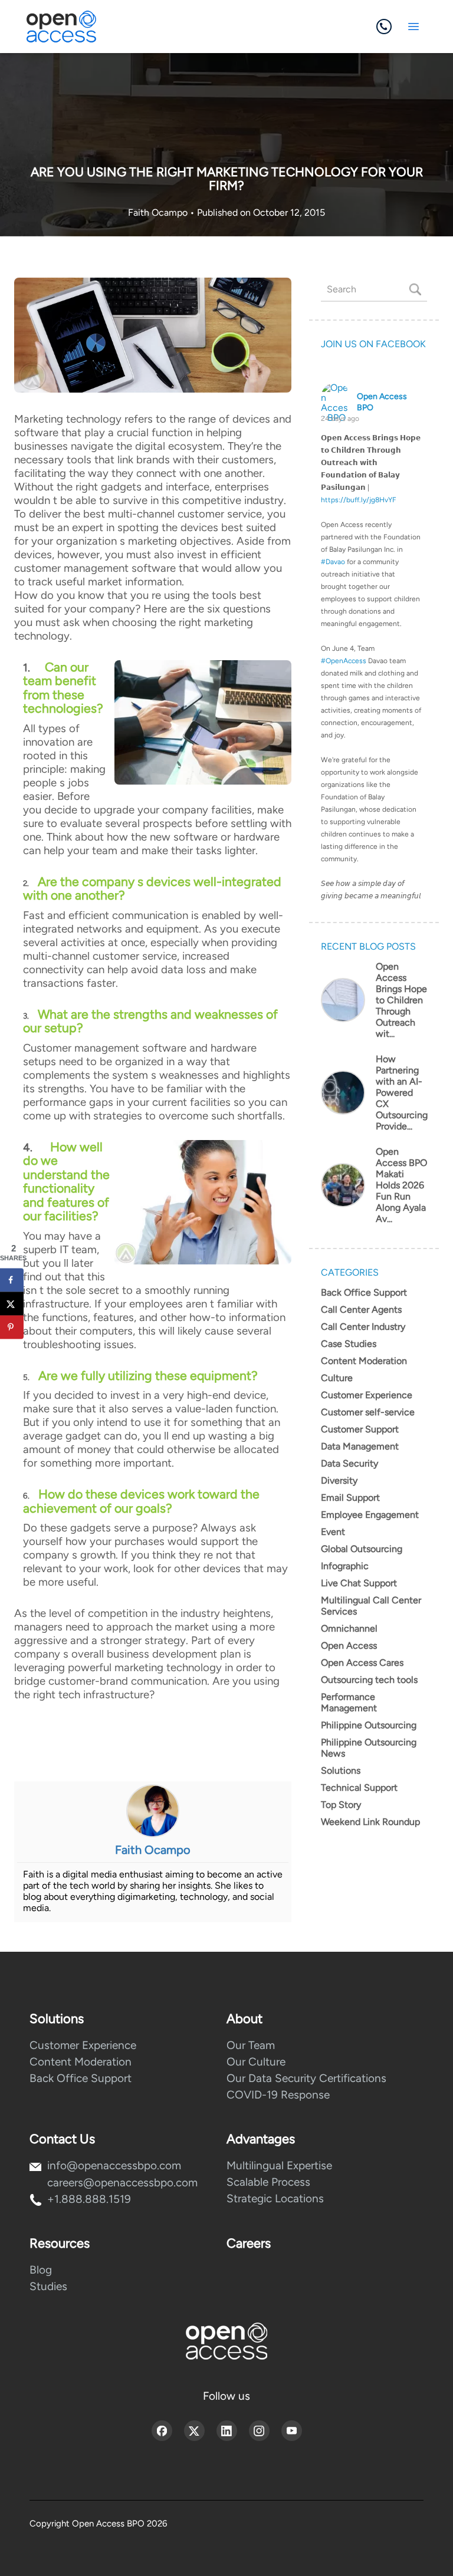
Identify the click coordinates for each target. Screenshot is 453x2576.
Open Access (349, 1646)
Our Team (251, 2045)
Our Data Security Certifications (306, 2078)
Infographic (345, 1566)
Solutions (341, 1770)
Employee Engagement (370, 1515)
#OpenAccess (344, 661)
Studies (48, 2286)
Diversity (339, 1480)
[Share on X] (12, 1303)
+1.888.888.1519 (89, 2199)
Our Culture (256, 2062)
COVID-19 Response (278, 2095)
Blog (41, 2270)
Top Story (341, 1805)
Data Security (349, 1463)
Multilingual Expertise (279, 2165)
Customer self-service (368, 1412)
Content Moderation (364, 1361)
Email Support (350, 1498)
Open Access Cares (362, 1663)
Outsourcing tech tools (369, 1680)
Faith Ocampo (159, 213)
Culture (337, 1378)
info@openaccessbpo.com (114, 2165)
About (244, 2019)
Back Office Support (364, 1292)
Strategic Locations (275, 2198)
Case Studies (349, 1344)
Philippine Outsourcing (369, 1725)
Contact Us (62, 2139)
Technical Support (359, 1788)
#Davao (333, 562)
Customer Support (360, 1429)
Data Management (360, 1446)
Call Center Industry (363, 1327)
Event (333, 1532)
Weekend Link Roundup (370, 1822)
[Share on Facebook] (12, 1280)
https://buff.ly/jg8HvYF (359, 500)
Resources (60, 2243)
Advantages (261, 2139)
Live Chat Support (359, 1583)
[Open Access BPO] (226, 2341)
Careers (249, 2243)
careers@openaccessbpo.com (122, 2183)
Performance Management (349, 1702)
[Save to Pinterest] (12, 1327)
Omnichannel (349, 1628)
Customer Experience (367, 1395)
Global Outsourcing (362, 1549)
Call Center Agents (361, 1310)
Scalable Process (268, 2182)
